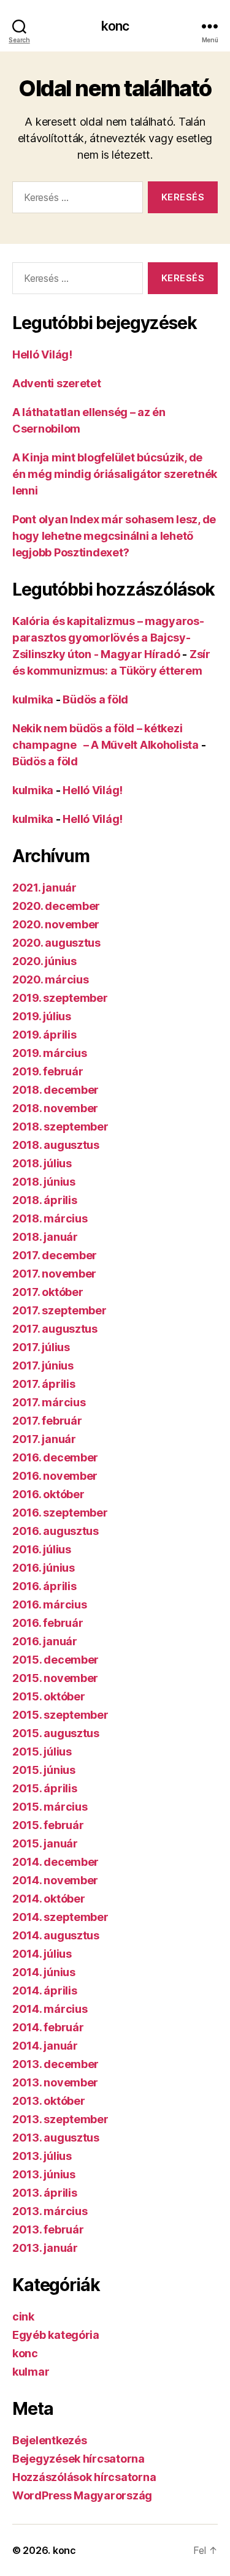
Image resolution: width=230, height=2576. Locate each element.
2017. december (55, 1255)
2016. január (45, 1641)
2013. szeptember (60, 2119)
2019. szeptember (60, 998)
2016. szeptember (60, 1513)
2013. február (48, 2229)
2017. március (49, 1402)
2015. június (44, 1770)
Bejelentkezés (50, 2440)
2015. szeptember (60, 1715)
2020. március (51, 979)
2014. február (48, 2027)
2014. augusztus (56, 1935)
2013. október (49, 2101)
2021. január (44, 888)
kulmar (31, 2372)
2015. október (49, 1696)
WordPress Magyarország (82, 2495)
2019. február (48, 1071)
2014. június (44, 1972)
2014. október (49, 1899)
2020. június (44, 961)
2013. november (55, 2082)
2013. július (42, 2156)
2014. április (45, 1991)
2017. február (47, 1421)
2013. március (50, 2211)
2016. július (42, 1549)
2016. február (48, 1623)
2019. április (44, 1035)
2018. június (44, 1182)
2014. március (50, 2009)
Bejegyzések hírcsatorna (79, 2459)
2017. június (43, 1366)
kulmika (33, 699)
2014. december (56, 1862)
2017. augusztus (55, 1329)
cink (23, 2317)
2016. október (48, 1494)
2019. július (42, 1016)
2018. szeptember (60, 1127)
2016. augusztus (56, 1531)
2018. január (45, 1237)
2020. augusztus (56, 943)
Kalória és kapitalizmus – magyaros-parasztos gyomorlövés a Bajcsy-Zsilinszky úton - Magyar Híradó (108, 638)
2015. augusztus (56, 1733)
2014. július (42, 1954)
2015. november (55, 1678)
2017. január (44, 1439)
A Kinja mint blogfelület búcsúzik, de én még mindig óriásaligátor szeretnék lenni (115, 474)
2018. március (50, 1218)
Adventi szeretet (57, 383)
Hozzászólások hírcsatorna (84, 2477)
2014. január (45, 2046)
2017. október (48, 1292)
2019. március (50, 1053)
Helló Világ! (42, 354)
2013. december (56, 2064)
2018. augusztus (56, 1145)
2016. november (55, 1476)
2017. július (41, 1347)
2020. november (56, 924)
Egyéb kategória (56, 2335)
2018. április (45, 1200)
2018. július (42, 1163)
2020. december (56, 906)
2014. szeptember (60, 1917)
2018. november (55, 1108)
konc (115, 26)
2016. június (44, 1568)
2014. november (55, 1880)
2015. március (50, 1807)
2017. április (44, 1384)
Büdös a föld (95, 699)
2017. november (54, 1274)
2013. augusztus (56, 2138)
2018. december (56, 1090)
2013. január (45, 2248)
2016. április (44, 1586)
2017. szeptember (59, 1310)
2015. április (45, 1788)
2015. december (56, 1660)
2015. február (48, 1825)
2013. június (44, 2174)
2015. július (42, 1752)
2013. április (45, 2193)
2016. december (55, 1457)
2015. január (45, 1843)
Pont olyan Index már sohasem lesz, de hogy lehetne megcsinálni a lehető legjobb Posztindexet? (114, 536)
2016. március (50, 1604)
